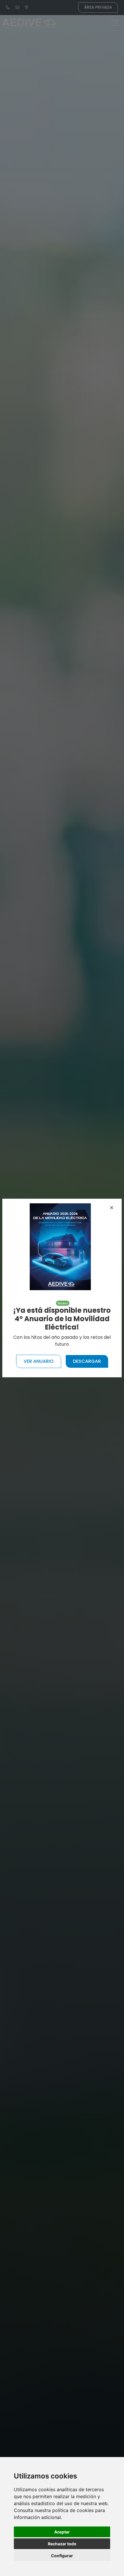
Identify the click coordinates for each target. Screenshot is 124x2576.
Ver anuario (39, 1361)
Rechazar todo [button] (62, 2544)
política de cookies (73, 2510)
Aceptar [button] (62, 2532)
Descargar (87, 1361)
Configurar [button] (62, 2556)
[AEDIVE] (60, 1247)
